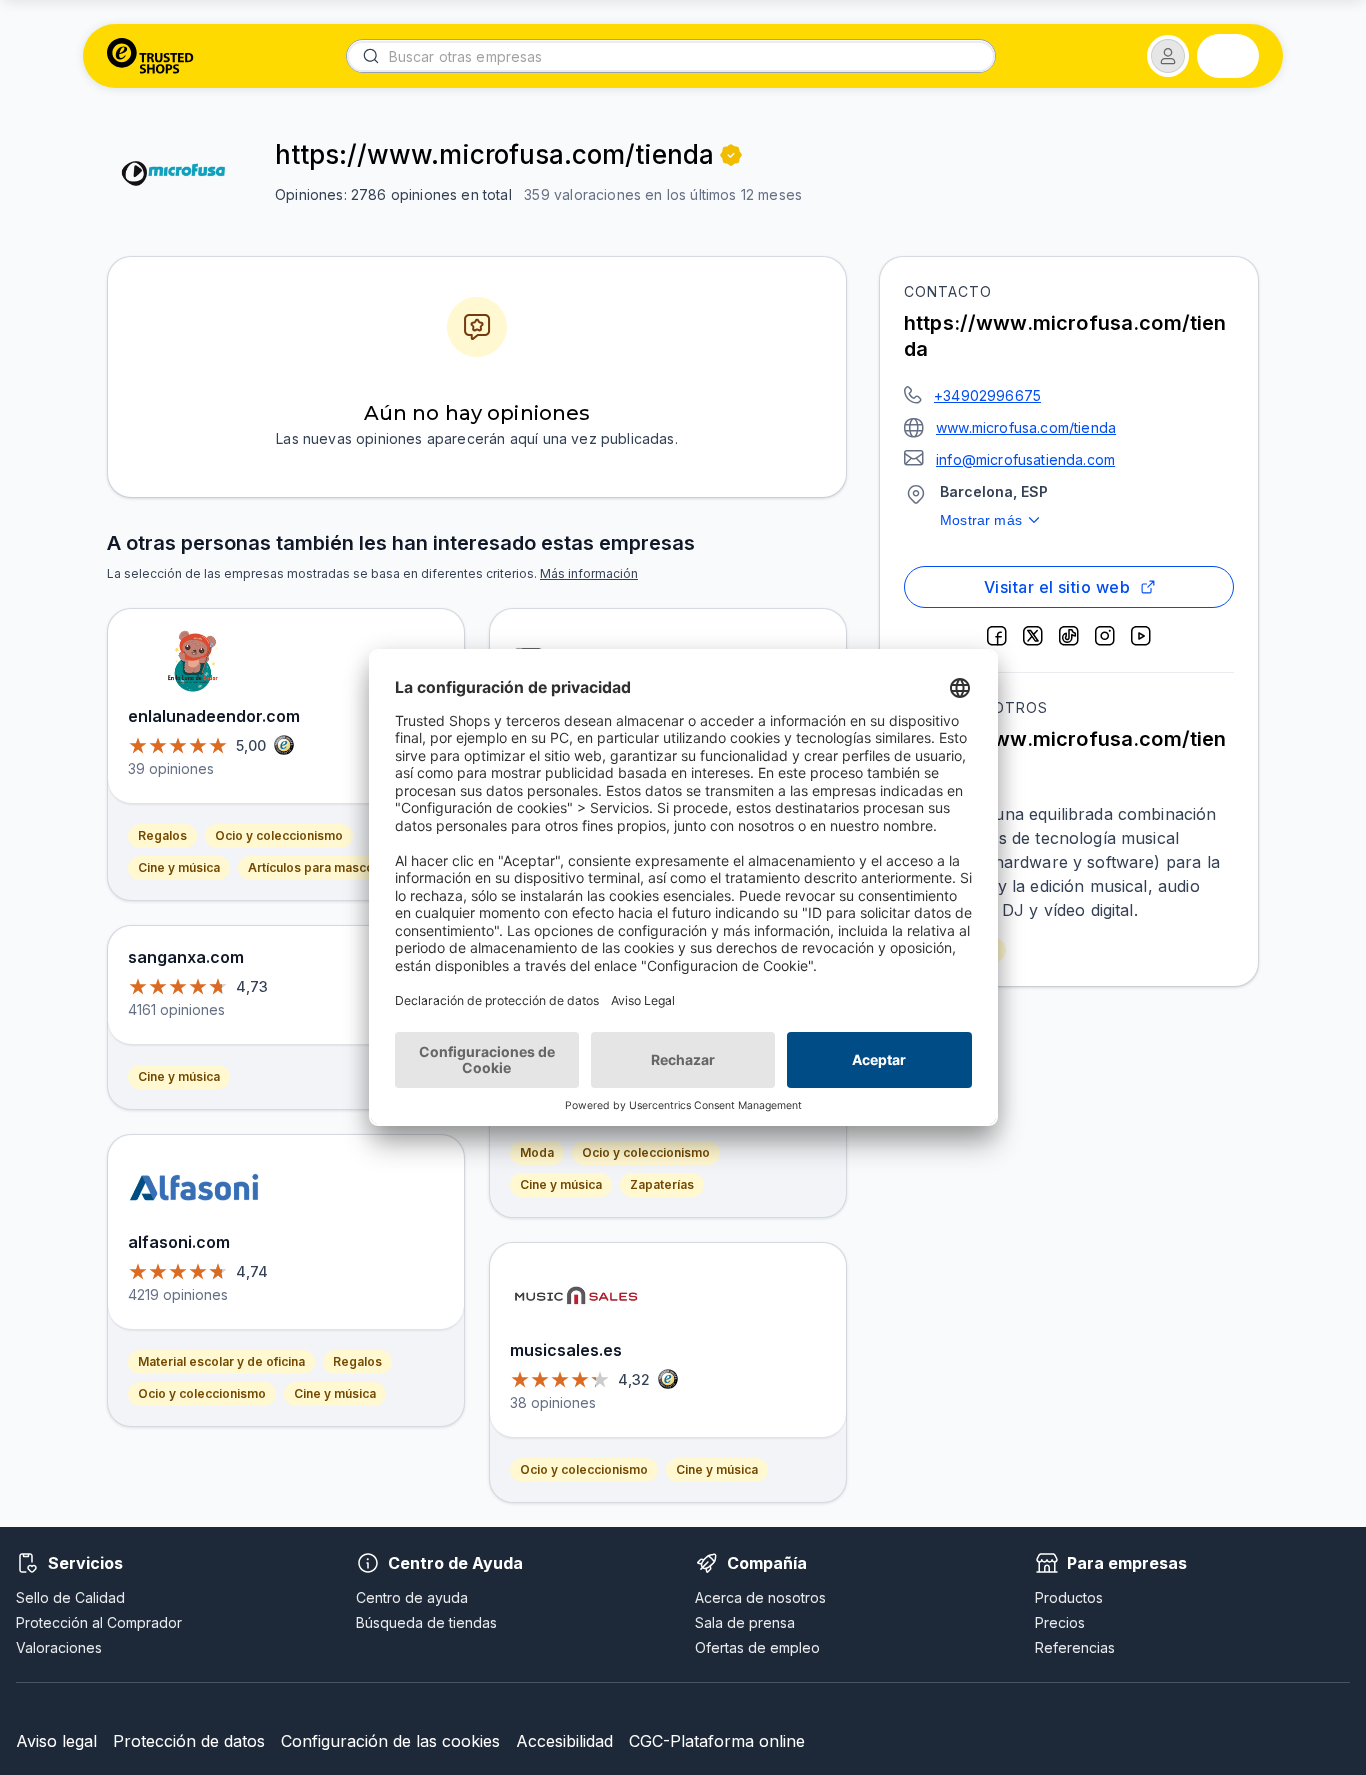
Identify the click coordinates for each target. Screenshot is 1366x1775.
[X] (1033, 636)
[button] (1168, 56)
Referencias (1075, 1647)
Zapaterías (662, 1184)
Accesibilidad (564, 1741)
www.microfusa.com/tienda (1026, 427)
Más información (589, 573)
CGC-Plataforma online (717, 1741)
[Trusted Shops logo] (150, 56)
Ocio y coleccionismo (279, 835)
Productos (1069, 1597)
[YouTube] (1141, 636)
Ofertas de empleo (757, 1647)
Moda (537, 1152)
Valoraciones (59, 1647)
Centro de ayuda (412, 1597)
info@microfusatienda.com (1025, 459)
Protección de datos (189, 1741)
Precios (1060, 1622)
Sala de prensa (745, 1622)
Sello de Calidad (70, 1597)
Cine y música (179, 867)
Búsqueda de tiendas (426, 1622)
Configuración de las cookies (390, 1741)
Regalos (162, 835)
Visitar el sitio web (1057, 587)
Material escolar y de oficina (221, 1361)
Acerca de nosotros (760, 1597)
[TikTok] (1069, 636)
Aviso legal (56, 1741)
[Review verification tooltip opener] (731, 155)
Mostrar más (981, 520)
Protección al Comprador (99, 1622)
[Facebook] (997, 636)
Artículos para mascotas (320, 867)
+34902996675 (987, 395)
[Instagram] (1105, 636)
